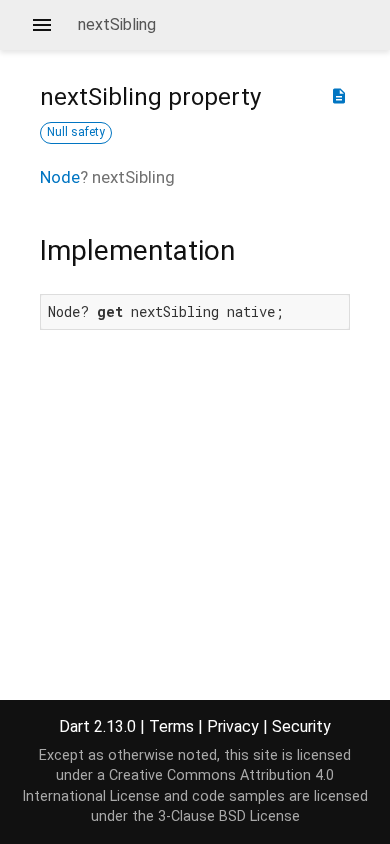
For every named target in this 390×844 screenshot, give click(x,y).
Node (60, 177)
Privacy (233, 726)
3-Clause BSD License (229, 816)
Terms (171, 726)
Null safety (76, 132)
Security (301, 726)
